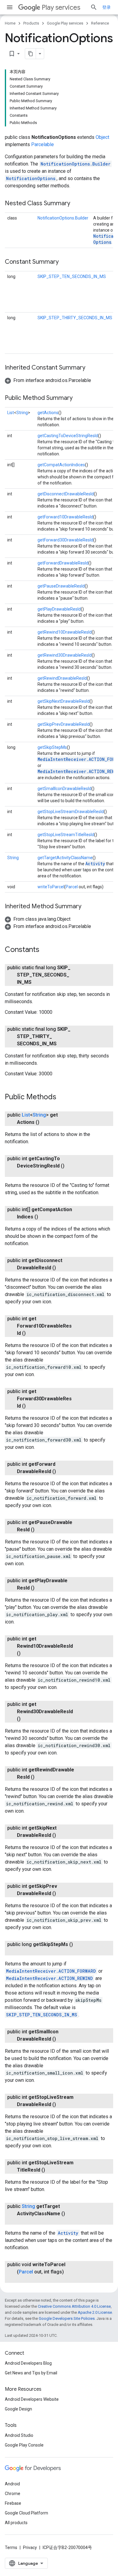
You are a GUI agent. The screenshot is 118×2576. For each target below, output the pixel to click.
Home (10, 23)
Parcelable (43, 144)
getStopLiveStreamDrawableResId (71, 812)
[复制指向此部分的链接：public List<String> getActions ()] (45, 1122)
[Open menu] (10, 7)
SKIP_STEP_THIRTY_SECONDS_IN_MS (75, 318)
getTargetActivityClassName (65, 858)
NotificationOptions (31, 178)
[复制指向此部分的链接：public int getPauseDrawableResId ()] (41, 1530)
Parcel (72, 887)
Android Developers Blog (28, 2363)
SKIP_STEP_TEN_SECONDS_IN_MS (72, 276)
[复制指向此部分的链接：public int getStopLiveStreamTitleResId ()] (51, 2170)
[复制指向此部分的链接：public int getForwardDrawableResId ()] (62, 1472)
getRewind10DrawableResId (65, 632)
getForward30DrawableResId (65, 540)
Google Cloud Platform (26, 2513)
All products (16, 2523)
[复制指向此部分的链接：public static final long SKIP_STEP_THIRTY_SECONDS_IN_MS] (63, 1044)
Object (102, 137)
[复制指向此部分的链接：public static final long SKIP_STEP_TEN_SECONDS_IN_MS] (38, 982)
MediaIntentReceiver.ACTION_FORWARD (51, 1971)
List (11, 413)
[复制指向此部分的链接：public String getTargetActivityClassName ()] (23, 2221)
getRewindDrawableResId (62, 678)
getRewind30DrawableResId (65, 655)
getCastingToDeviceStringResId (68, 436)
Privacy (30, 2548)
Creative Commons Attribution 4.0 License (74, 2306)
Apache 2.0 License (95, 2312)
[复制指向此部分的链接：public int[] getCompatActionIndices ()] (44, 1217)
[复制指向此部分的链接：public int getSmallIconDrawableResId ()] (62, 2039)
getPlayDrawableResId (59, 609)
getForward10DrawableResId (65, 517)
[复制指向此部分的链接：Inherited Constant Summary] (91, 368)
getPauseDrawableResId (61, 586)
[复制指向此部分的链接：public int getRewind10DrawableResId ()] (27, 1653)
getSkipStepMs (52, 747)
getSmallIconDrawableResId (64, 789)
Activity (95, 864)
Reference (100, 23)
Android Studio (19, 2435)
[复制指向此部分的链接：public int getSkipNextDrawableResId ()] (62, 1835)
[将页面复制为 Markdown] (31, 54)
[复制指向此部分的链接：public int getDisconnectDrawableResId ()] (62, 1268)
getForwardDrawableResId (63, 563)
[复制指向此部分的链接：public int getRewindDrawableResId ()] (41, 1777)
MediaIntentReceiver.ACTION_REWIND (49, 1978)
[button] (48, 380)
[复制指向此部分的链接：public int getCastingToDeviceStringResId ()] (23, 1173)
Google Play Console (24, 2445)
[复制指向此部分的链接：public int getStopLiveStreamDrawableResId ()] (62, 2105)
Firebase (13, 2503)
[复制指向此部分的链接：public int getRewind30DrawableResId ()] (27, 1719)
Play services (61, 7)
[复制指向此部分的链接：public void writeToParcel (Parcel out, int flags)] (23, 2279)
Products (31, 23)
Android (12, 2484)
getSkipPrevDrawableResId (64, 724)
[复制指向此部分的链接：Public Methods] (62, 1097)
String (22, 413)
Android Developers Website (32, 2399)
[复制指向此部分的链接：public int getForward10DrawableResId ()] (32, 1333)
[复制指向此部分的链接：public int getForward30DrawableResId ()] (32, 1406)
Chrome (13, 2494)
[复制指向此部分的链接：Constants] (45, 950)
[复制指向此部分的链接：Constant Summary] (65, 262)
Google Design (18, 2409)
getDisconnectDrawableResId (66, 494)
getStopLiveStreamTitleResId (66, 835)
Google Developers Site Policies (67, 2318)
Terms (11, 2548)
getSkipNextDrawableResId (64, 701)
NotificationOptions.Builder (75, 164)
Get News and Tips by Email (31, 2373)
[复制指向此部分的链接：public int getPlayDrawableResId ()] (41, 1588)
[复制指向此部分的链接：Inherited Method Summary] (87, 907)
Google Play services (65, 23)
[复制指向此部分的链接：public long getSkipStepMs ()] (23, 1952)
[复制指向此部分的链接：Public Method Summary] (79, 398)
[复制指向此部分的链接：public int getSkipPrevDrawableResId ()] (62, 1894)
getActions (48, 413)
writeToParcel (51, 887)
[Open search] (94, 7)
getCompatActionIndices (61, 465)
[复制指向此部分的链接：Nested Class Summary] (76, 204)
